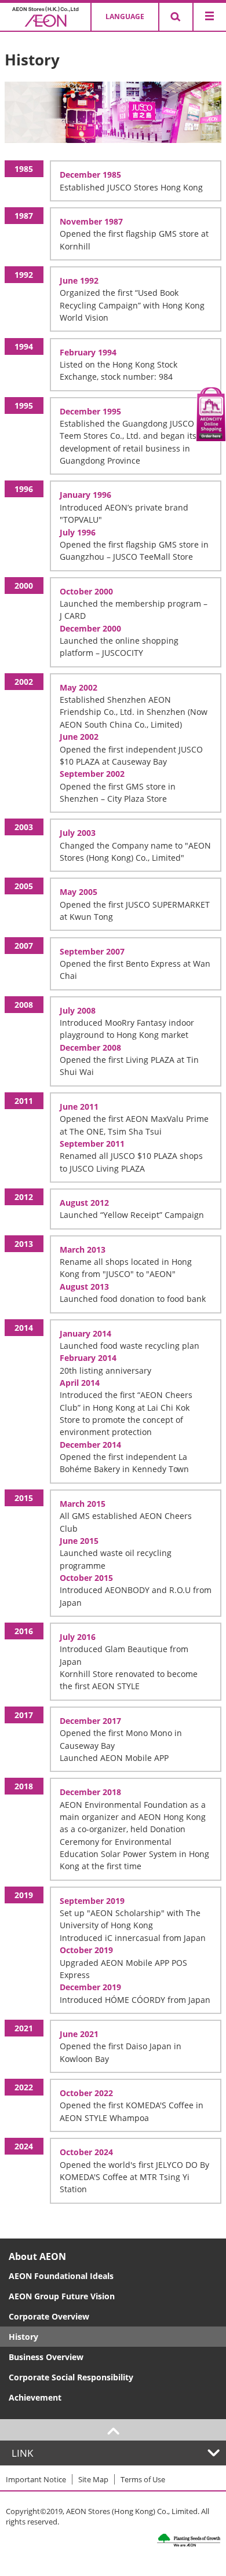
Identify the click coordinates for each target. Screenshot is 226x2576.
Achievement (35, 2397)
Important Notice (36, 2479)
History (23, 2337)
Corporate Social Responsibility (71, 2377)
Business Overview (46, 2357)
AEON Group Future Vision (62, 2296)
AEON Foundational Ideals (61, 2276)
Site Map (93, 2479)
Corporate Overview (49, 2316)
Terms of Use (143, 2479)
